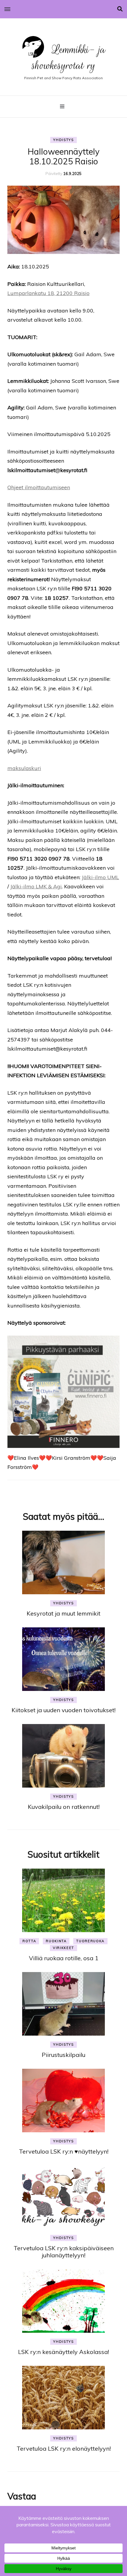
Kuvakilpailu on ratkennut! (64, 1807)
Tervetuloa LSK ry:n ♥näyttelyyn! (64, 2151)
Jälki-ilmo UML (100, 877)
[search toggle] (120, 9)
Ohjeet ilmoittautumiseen (39, 487)
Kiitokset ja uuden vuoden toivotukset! (63, 1710)
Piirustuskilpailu (63, 2055)
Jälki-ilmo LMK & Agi (36, 886)
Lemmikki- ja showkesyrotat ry (69, 57)
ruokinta (56, 1941)
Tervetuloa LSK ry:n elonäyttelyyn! (64, 2448)
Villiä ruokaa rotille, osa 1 (64, 1958)
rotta (29, 1941)
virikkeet (63, 1948)
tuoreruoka (90, 1941)
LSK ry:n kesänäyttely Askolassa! (63, 2352)
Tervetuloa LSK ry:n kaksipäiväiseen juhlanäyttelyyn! (64, 2252)
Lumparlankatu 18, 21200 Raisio (48, 293)
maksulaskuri (24, 768)
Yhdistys (63, 140)
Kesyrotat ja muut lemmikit (63, 1613)
